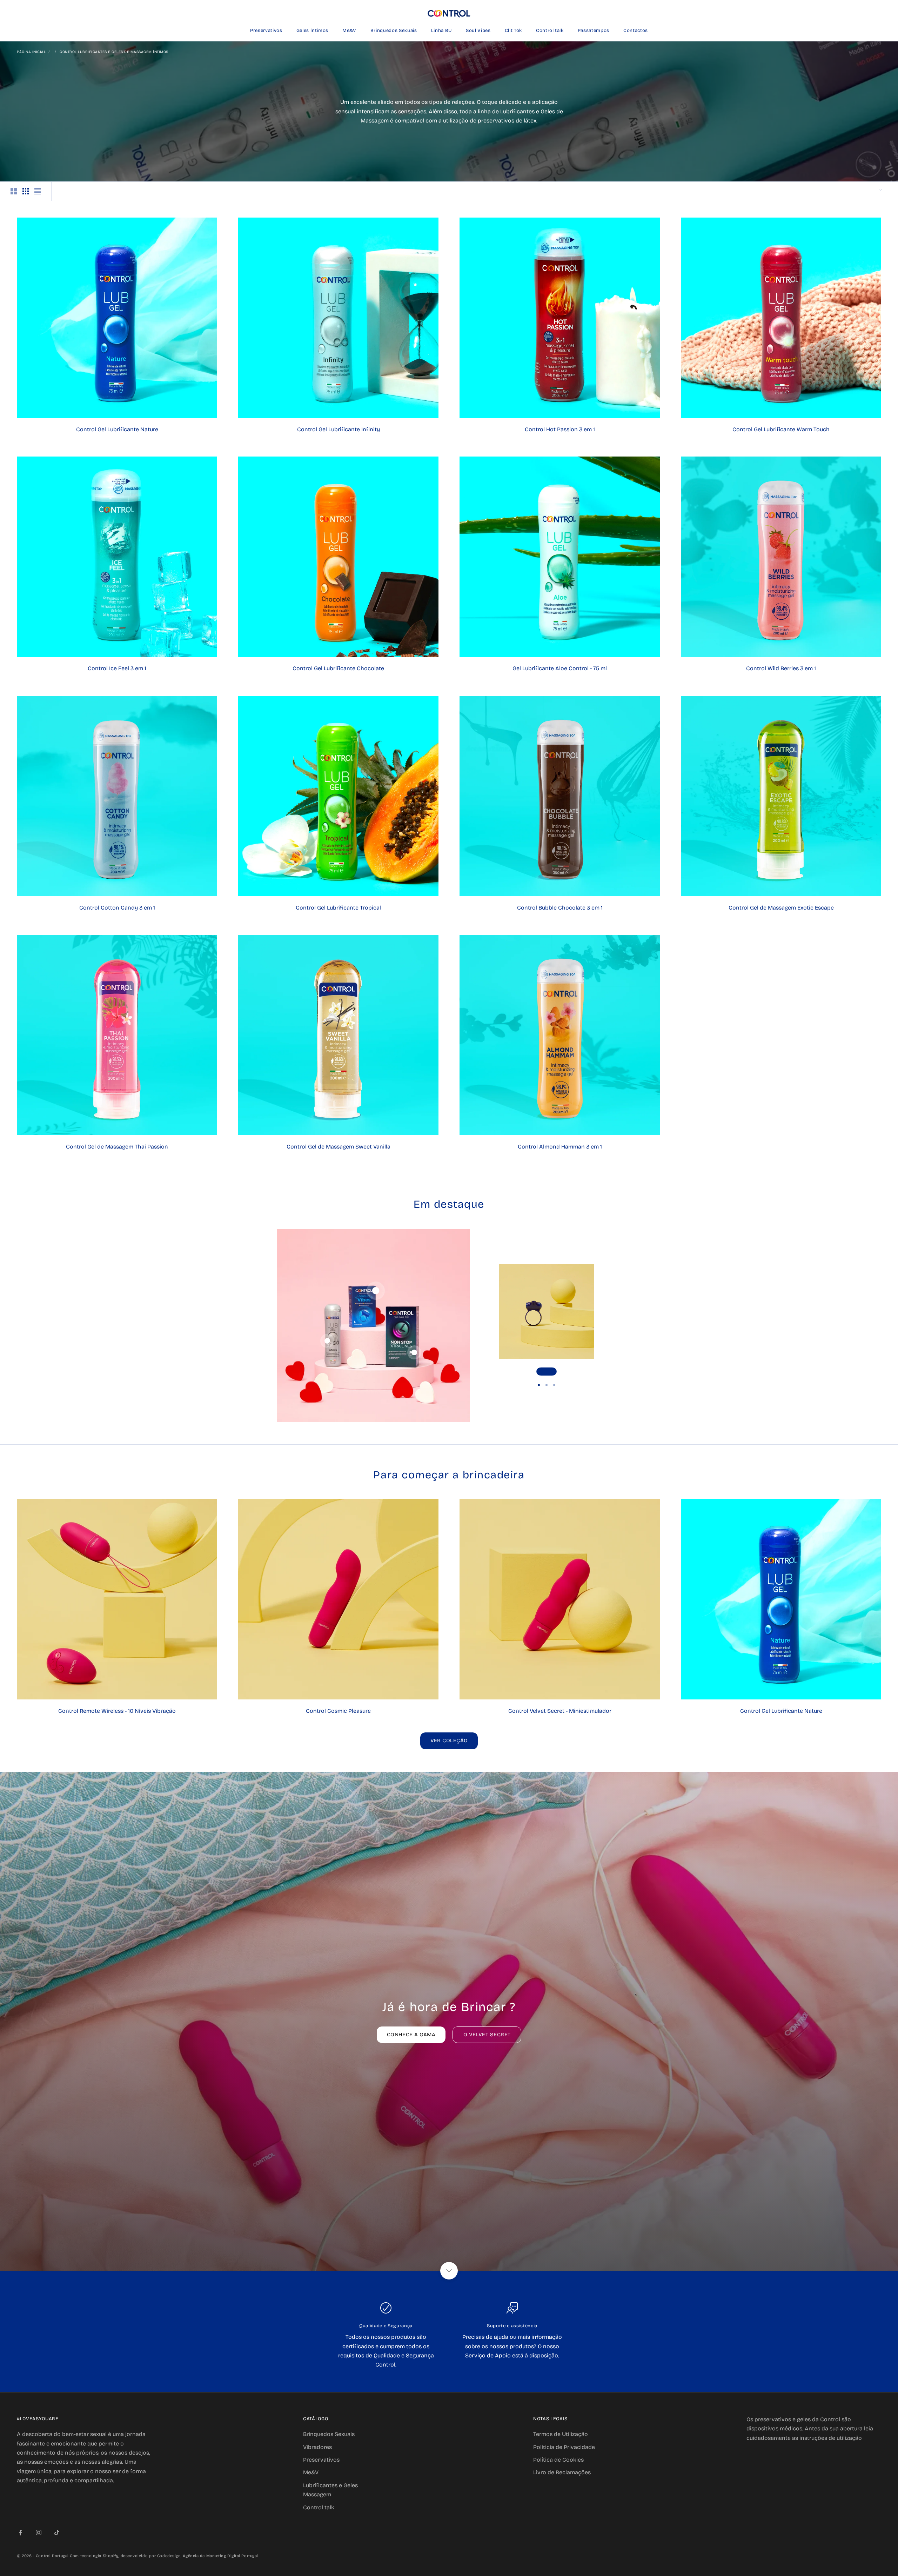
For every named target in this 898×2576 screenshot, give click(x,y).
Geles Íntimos (313, 31)
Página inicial (31, 52)
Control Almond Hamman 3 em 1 (560, 1147)
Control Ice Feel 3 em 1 (117, 668)
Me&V (349, 31)
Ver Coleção (449, 1740)
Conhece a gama (411, 2035)
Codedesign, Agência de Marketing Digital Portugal (208, 2556)
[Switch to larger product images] (14, 191)
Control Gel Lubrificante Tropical (338, 908)
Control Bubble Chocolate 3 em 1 (560, 908)
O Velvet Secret (487, 2035)
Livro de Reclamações (562, 2472)
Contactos (636, 31)
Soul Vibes (478, 31)
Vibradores (317, 2447)
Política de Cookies (558, 2460)
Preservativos (266, 31)
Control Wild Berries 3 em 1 (781, 668)
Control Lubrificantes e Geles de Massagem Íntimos (114, 52)
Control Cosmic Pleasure (338, 1711)
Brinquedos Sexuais (394, 31)
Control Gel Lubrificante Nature (117, 429)
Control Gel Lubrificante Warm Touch (781, 429)
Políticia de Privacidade (564, 2447)
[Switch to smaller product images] (26, 191)
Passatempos (594, 31)
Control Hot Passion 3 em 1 (560, 429)
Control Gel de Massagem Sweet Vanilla (339, 1147)
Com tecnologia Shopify (94, 2556)
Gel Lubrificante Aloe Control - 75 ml (560, 668)
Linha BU (441, 31)
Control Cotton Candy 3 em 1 (117, 908)
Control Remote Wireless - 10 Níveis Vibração (117, 1711)
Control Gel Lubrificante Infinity (339, 429)
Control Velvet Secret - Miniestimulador (560, 1711)
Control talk (550, 31)
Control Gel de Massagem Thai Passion (117, 1147)
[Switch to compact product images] (38, 191)
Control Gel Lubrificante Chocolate (338, 668)
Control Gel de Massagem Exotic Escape (781, 908)
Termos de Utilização (561, 2434)
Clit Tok (513, 31)
